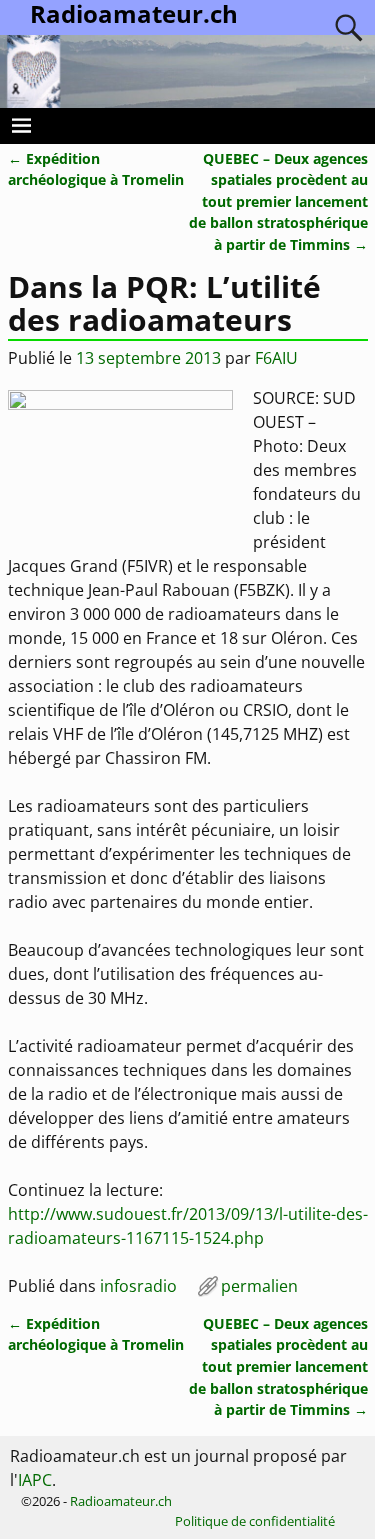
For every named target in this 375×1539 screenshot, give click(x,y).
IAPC (35, 1480)
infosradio (138, 1286)
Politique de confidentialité (255, 1521)
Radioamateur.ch (121, 1501)
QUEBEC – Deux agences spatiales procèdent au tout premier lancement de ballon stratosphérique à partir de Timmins (278, 201)
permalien (259, 1286)
